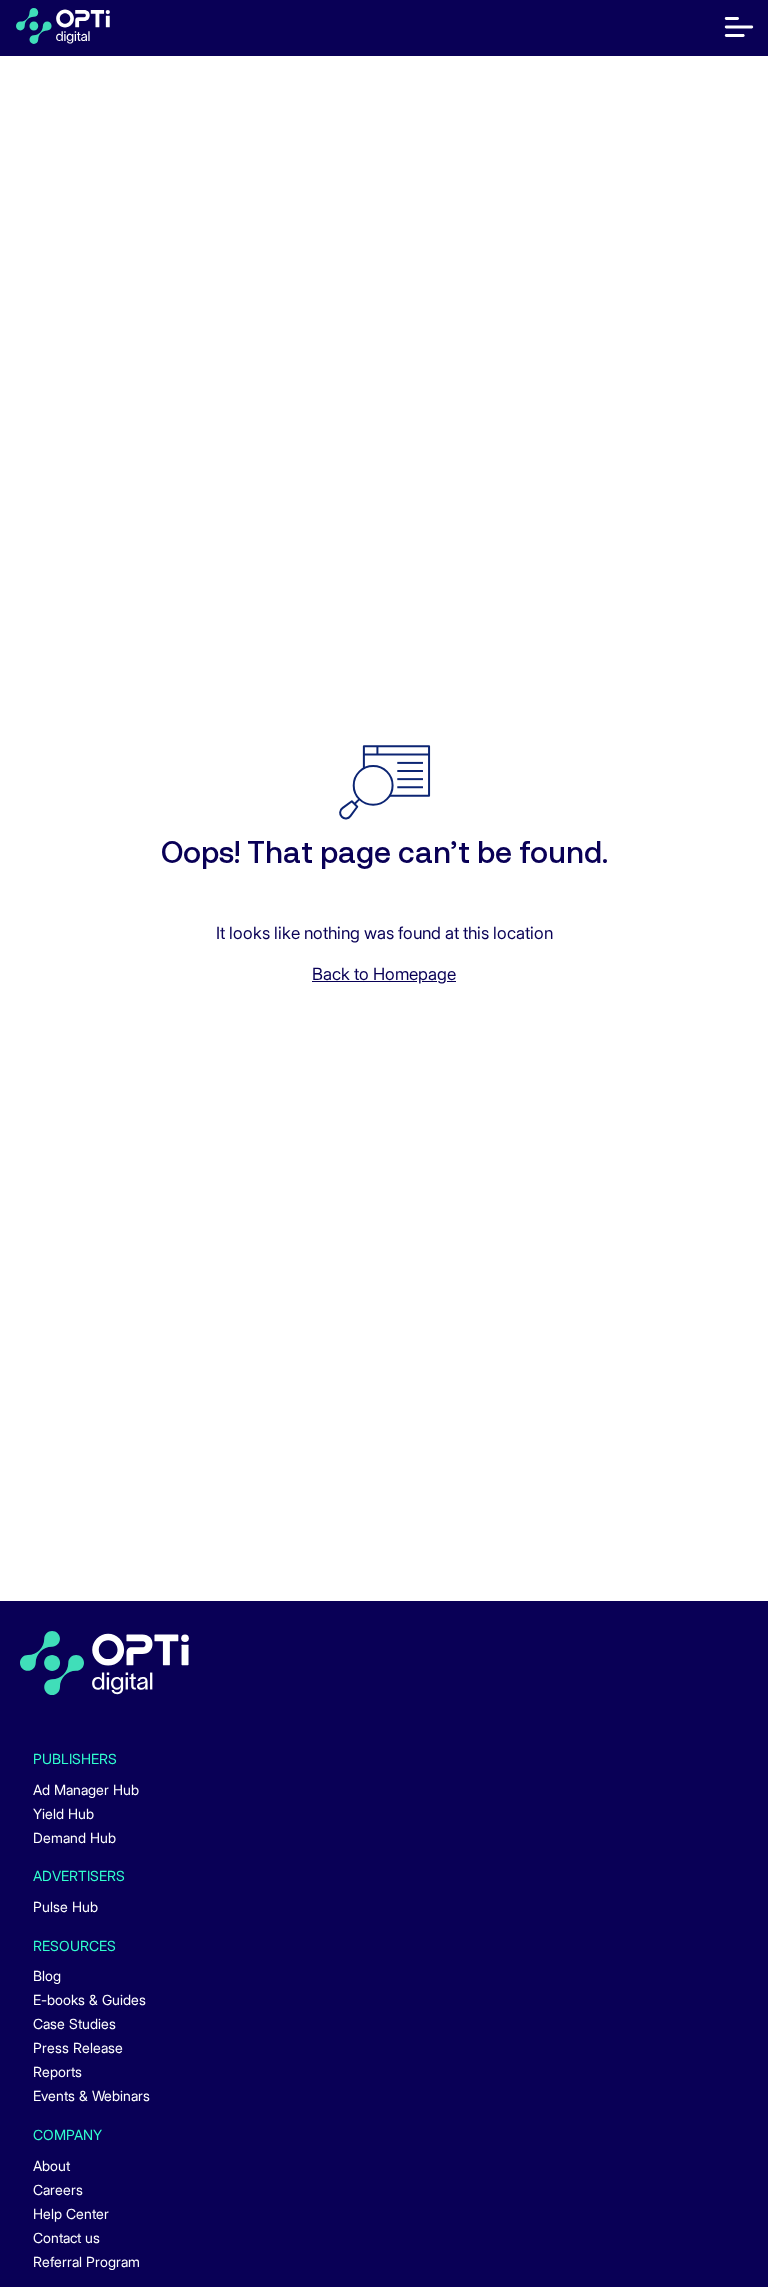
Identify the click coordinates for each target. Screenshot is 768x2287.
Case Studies (74, 2023)
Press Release (78, 2047)
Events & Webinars (91, 2095)
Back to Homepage (384, 974)
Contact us (66, 2237)
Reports (57, 2071)
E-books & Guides (89, 1999)
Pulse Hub (65, 1906)
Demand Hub (74, 1837)
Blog (47, 1975)
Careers (58, 2189)
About (51, 2165)
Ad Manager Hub (86, 1789)
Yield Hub (63, 1813)
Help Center (71, 2213)
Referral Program (86, 2261)
